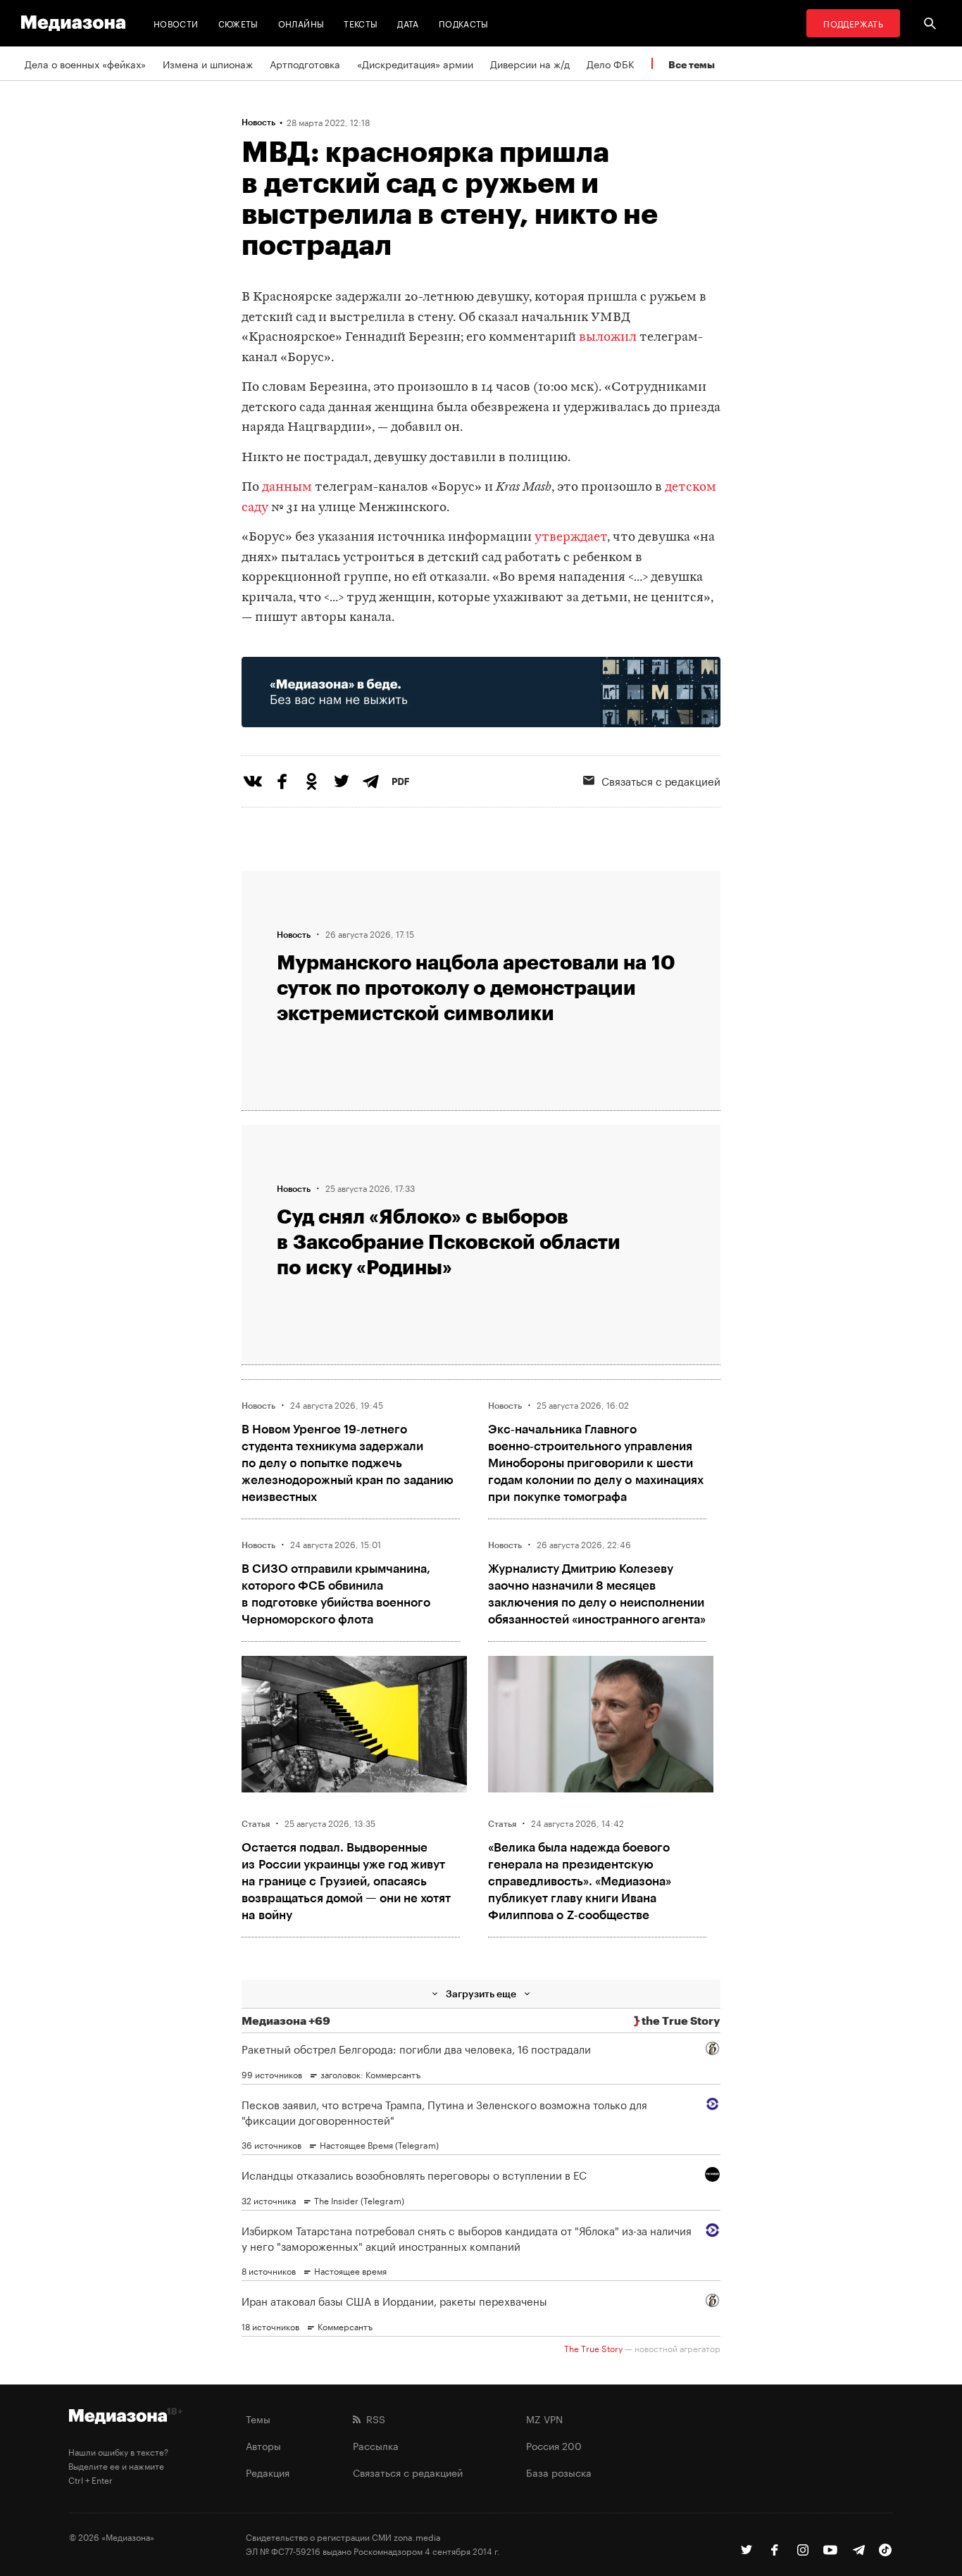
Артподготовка (305, 63)
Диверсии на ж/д (530, 63)
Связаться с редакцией (661, 780)
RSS (373, 2418)
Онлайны (301, 23)
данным (286, 488)
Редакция (268, 2472)
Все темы (692, 64)
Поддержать (853, 23)
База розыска (559, 2472)
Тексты (361, 23)
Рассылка (376, 2445)
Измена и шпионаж (208, 63)
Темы (258, 2418)
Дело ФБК (611, 63)
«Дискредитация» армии (415, 63)
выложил (606, 338)
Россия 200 (554, 2445)
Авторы (263, 2445)
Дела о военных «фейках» (85, 63)
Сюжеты (238, 23)
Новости (176, 23)
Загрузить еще (481, 1993)
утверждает (571, 538)
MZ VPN (544, 2418)
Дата (408, 23)
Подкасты (464, 23)
